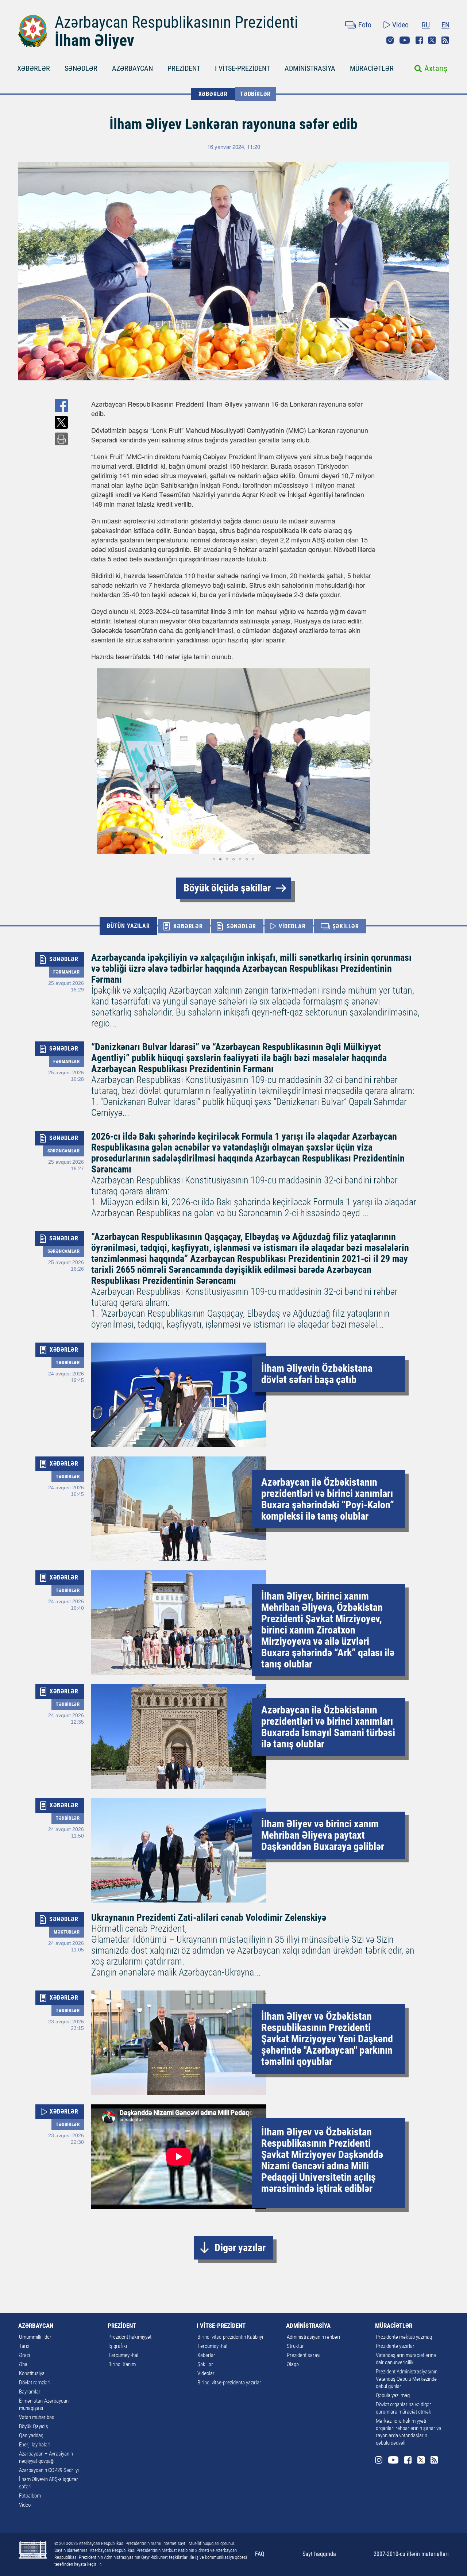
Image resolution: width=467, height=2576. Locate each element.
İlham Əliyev (94, 41)
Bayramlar (30, 2392)
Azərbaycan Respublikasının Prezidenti (176, 22)
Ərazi (24, 2355)
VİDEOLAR (292, 926)
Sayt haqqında (319, 2554)
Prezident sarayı (304, 2355)
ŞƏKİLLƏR (346, 926)
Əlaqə (293, 2364)
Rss (445, 40)
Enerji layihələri (35, 2445)
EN (445, 25)
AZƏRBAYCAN (132, 68)
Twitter (432, 40)
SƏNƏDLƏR (81, 68)
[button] (98, 761)
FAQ (260, 2554)
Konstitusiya (32, 2373)
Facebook (419, 40)
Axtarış (436, 68)
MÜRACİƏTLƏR (372, 68)
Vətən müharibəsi (37, 2417)
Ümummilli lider (35, 2337)
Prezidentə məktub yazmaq (404, 2337)
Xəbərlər (206, 2355)
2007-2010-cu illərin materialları (411, 2554)
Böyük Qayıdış (34, 2426)
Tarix (24, 2346)
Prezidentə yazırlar (395, 2346)
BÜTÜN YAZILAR (128, 926)
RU (426, 25)
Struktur (295, 2346)
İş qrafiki (118, 2346)
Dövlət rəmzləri (35, 2383)
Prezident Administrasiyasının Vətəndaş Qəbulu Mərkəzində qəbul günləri (407, 2379)
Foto (365, 25)
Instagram (390, 40)
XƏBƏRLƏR (34, 68)
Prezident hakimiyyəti (130, 2337)
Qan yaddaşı (32, 2435)
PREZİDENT (184, 68)
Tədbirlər (255, 94)
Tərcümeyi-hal (123, 2355)
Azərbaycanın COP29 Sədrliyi (49, 2470)
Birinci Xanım (122, 2364)
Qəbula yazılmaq (393, 2395)
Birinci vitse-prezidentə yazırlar (229, 2383)
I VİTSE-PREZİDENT (242, 68)
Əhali (24, 2364)
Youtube (405, 40)
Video (400, 25)
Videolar (206, 2373)
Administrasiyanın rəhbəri (313, 2337)
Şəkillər (205, 2364)
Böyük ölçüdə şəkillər (227, 888)
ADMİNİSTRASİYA (310, 68)
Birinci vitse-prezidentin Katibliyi (230, 2337)
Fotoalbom (30, 2496)
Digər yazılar (240, 2248)
